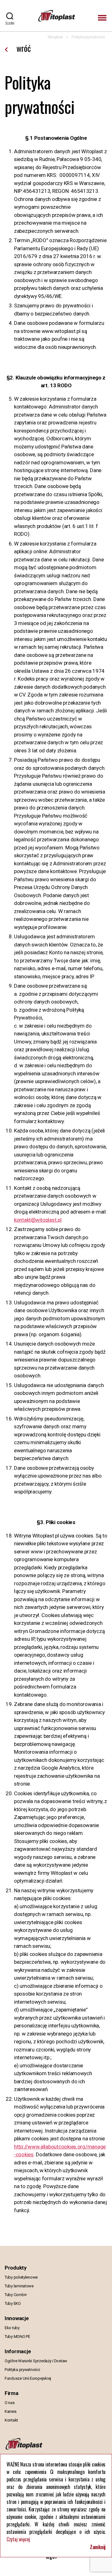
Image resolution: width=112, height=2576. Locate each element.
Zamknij (98, 2547)
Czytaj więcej (18, 2539)
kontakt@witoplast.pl (38, 1220)
